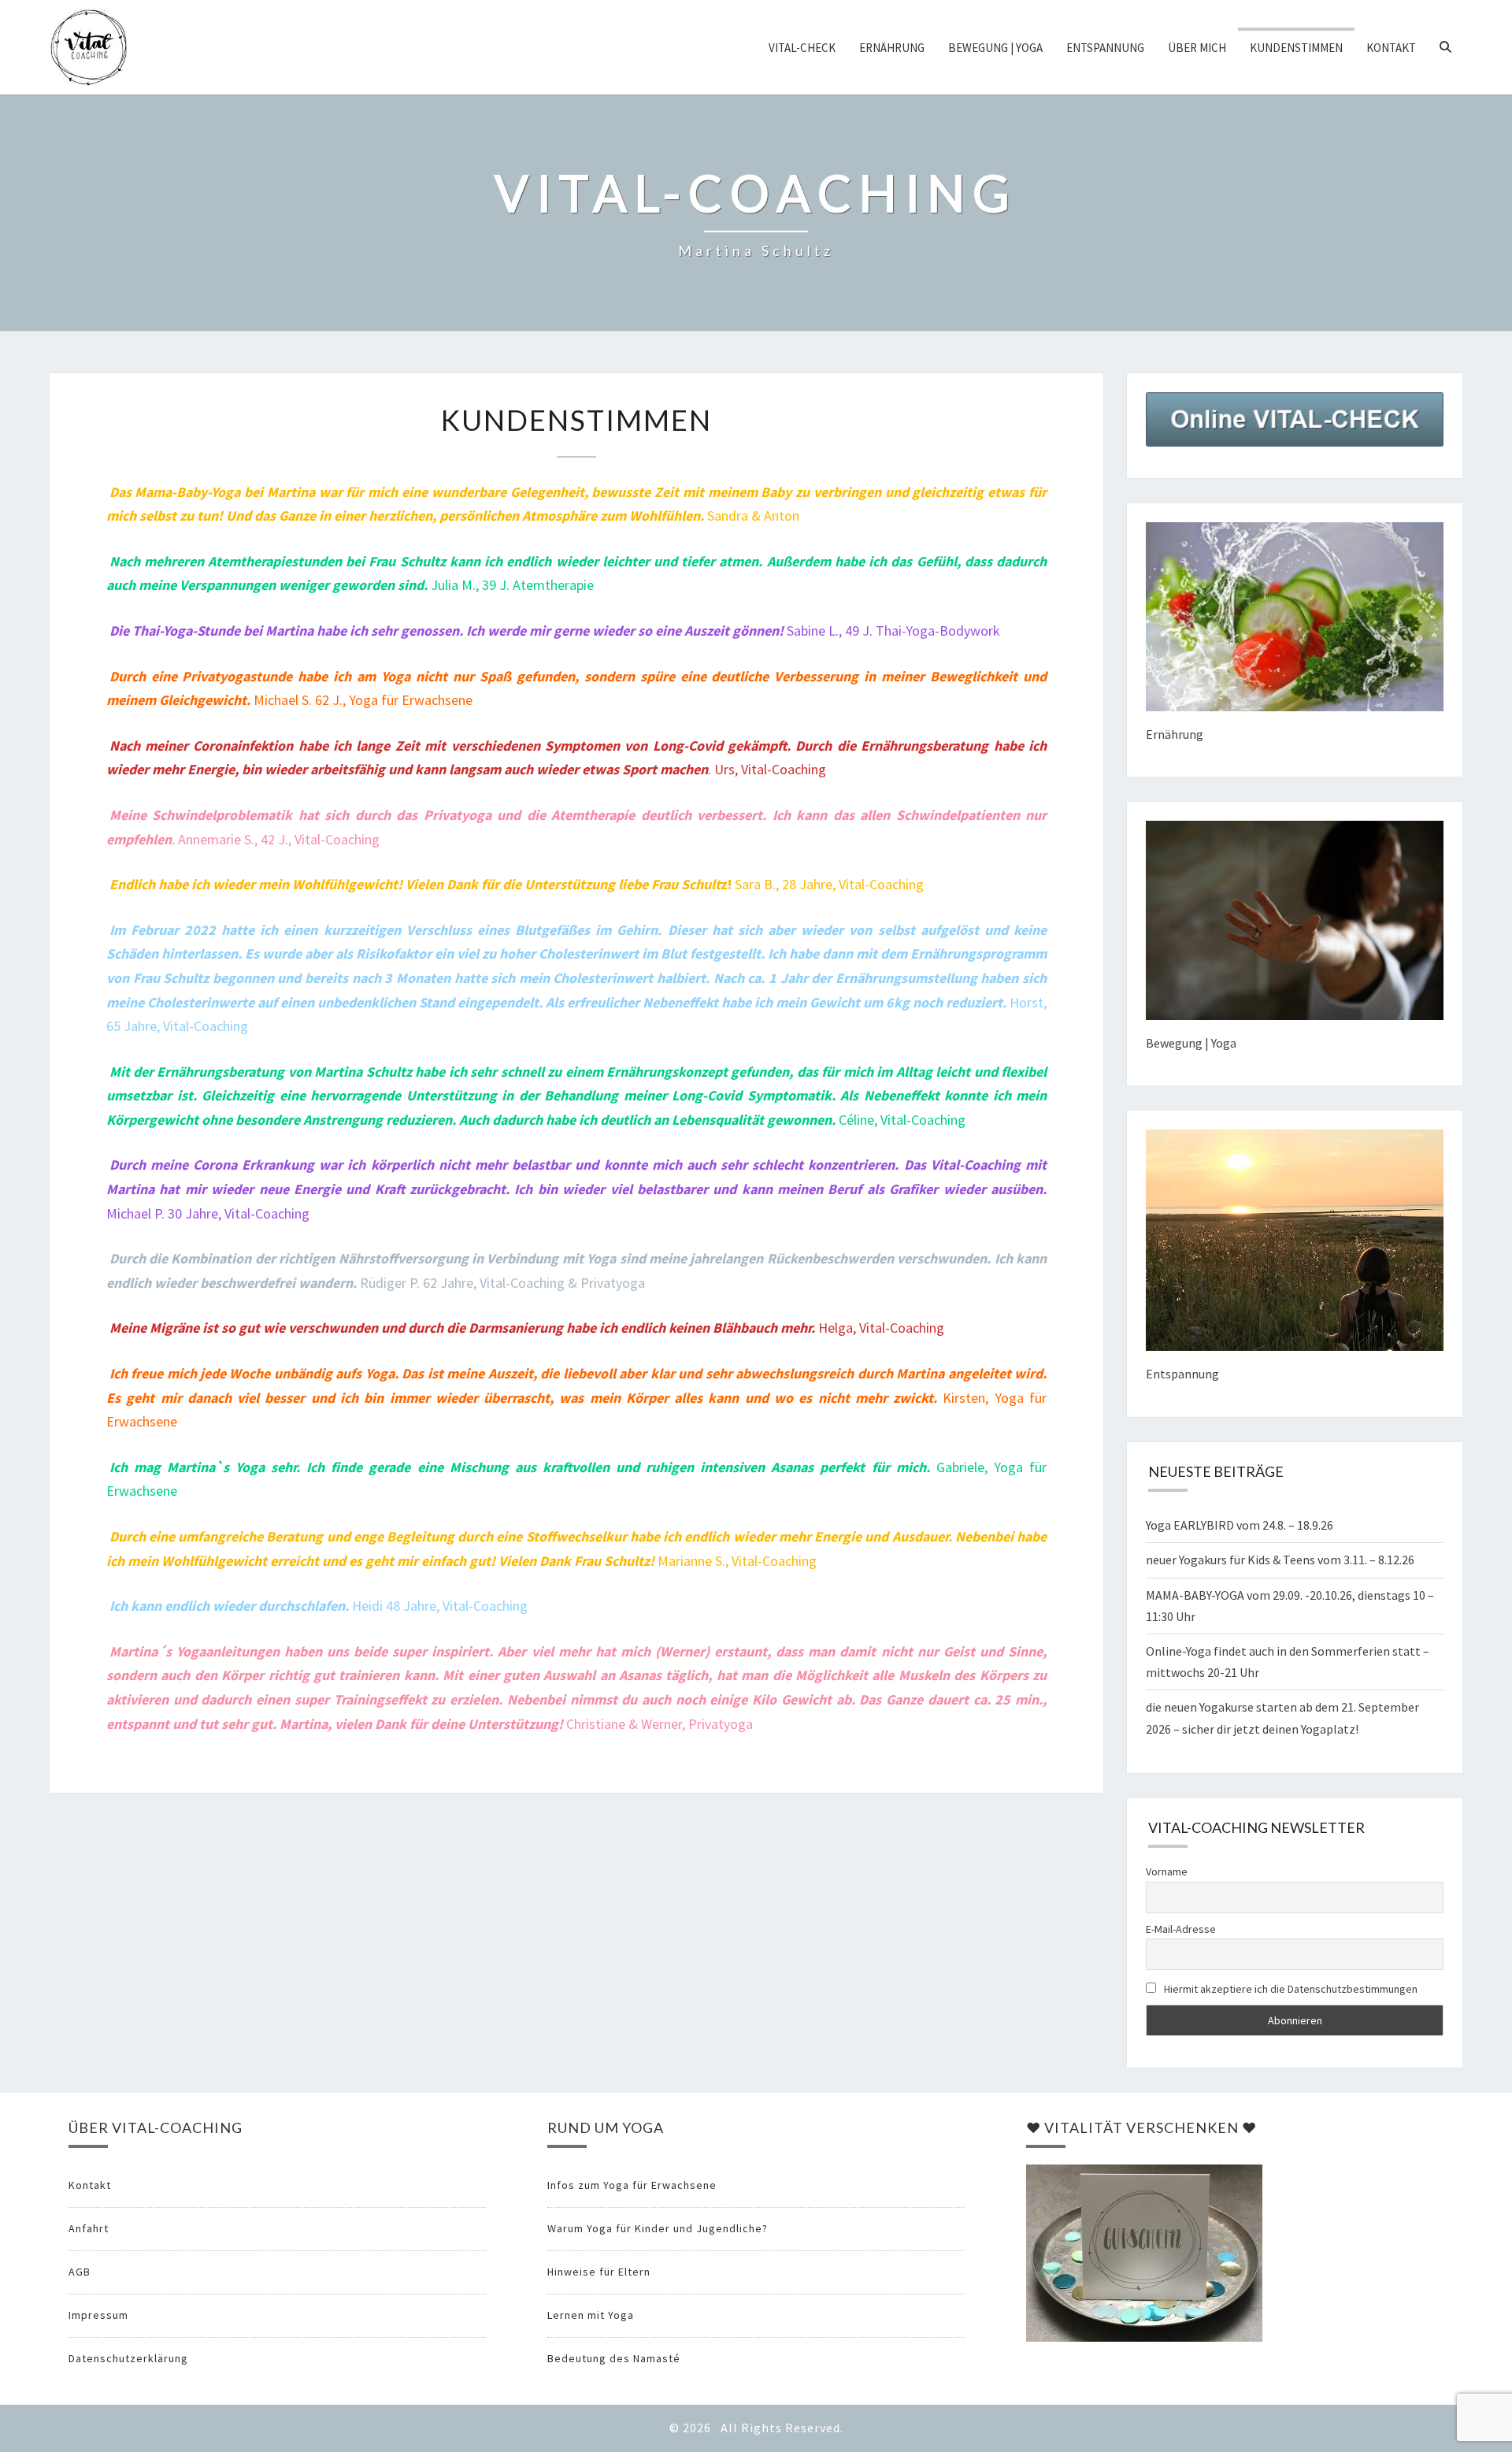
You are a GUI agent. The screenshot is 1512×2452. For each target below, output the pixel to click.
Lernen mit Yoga (591, 2315)
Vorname (1167, 1871)
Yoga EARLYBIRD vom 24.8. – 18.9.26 (1240, 1525)
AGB (80, 2272)
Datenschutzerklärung (128, 2358)
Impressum (98, 2315)
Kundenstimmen (1296, 48)
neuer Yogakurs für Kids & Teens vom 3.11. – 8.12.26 (1280, 1560)
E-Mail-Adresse (1181, 1929)
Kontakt (1391, 48)
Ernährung (892, 48)
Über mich (1197, 48)
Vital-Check (802, 48)
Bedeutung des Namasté (614, 2358)
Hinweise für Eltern (599, 2272)
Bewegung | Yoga (995, 48)
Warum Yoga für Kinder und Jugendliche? (658, 2228)
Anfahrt (89, 2228)
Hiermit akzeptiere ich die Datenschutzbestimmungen (1290, 1989)
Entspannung (1105, 48)
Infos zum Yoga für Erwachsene (632, 2185)
